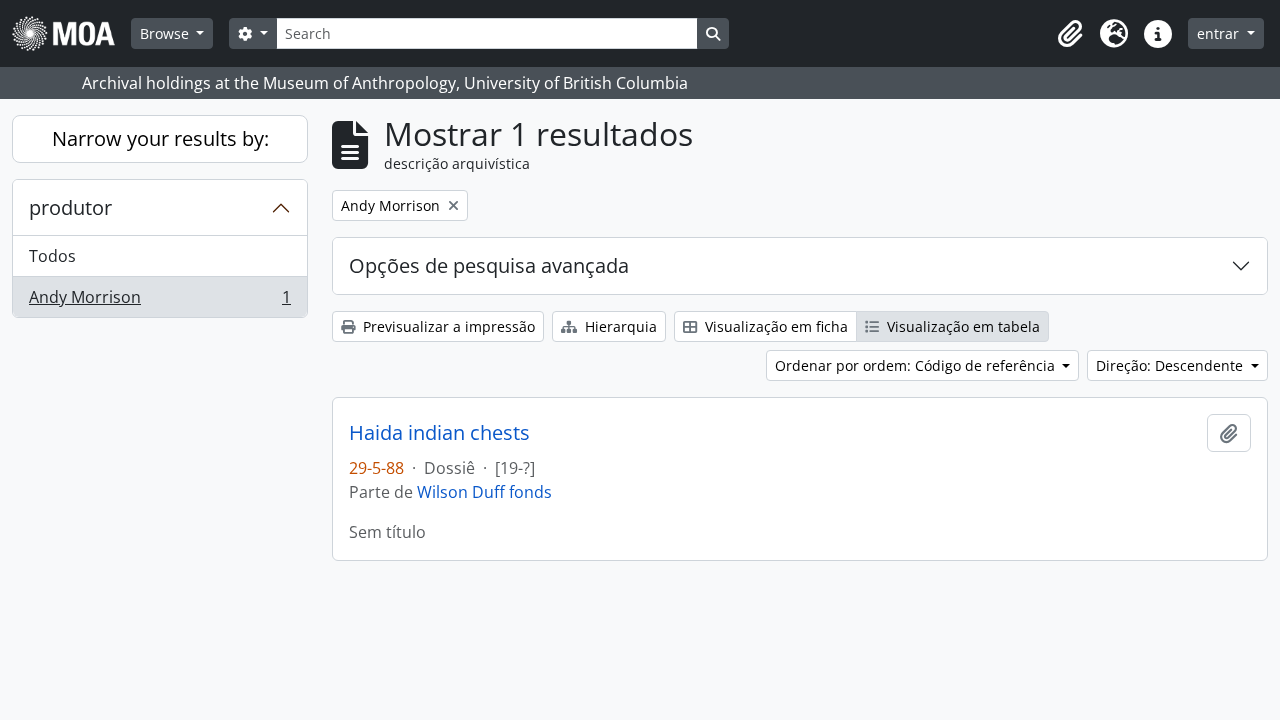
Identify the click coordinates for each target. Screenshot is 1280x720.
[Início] (71, 33)
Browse (166, 33)
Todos (52, 256)
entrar (1220, 33)
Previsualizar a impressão (447, 326)
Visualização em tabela (961, 326)
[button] (1070, 34)
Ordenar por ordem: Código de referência (917, 365)
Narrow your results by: (160, 138)
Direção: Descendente (1171, 365)
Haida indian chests (439, 433)
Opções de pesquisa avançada (489, 265)
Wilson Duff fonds (484, 492)
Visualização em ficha (774, 326)
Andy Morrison (159, 301)
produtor (70, 207)
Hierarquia (619, 326)
